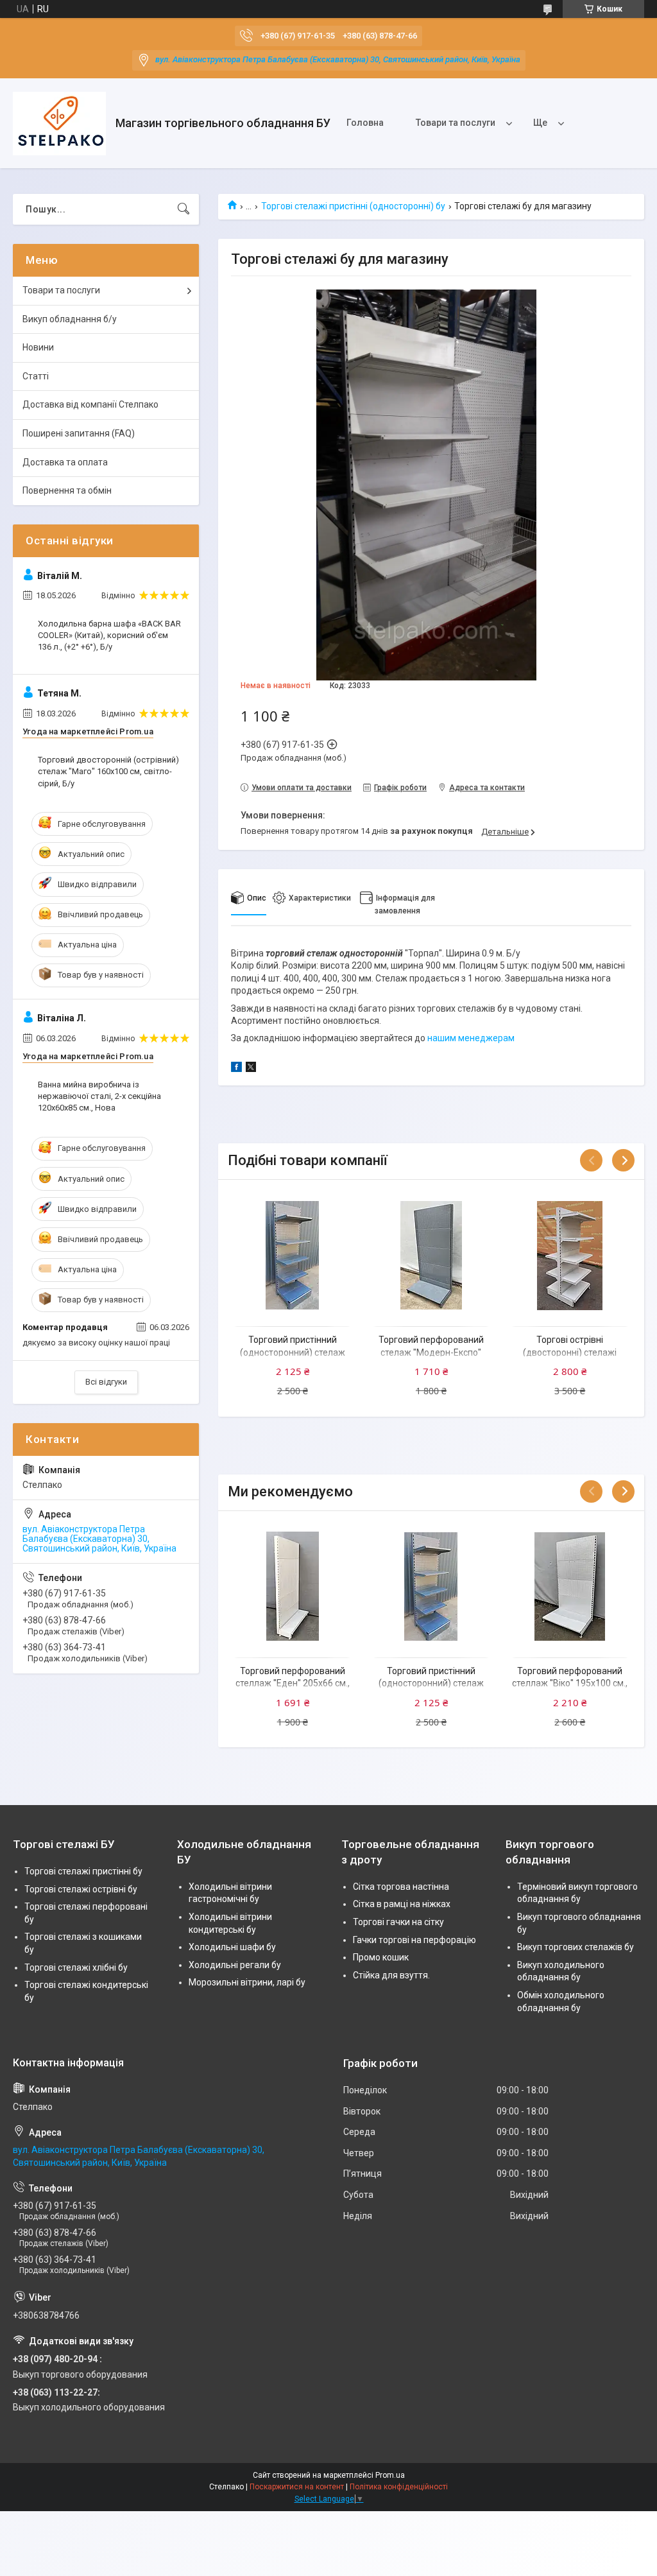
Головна (365, 123)
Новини (38, 347)
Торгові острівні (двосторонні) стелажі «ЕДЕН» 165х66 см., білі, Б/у (570, 1352)
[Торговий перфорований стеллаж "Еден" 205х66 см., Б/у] (292, 1586)
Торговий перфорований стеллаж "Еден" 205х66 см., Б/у (293, 1683)
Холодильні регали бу (235, 1965)
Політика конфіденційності (399, 2487)
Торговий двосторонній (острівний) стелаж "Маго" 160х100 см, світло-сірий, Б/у (108, 771)
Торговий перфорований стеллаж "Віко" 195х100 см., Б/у (570, 1683)
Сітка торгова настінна (401, 1887)
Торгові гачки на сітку (398, 1922)
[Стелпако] (59, 124)
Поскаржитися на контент (297, 2487)
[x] (251, 1069)
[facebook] (236, 1069)
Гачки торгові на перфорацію (414, 1940)
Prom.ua (390, 2475)
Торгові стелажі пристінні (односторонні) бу (353, 206)
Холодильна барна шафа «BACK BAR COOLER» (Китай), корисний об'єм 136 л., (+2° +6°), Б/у (109, 635)
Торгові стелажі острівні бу (81, 1889)
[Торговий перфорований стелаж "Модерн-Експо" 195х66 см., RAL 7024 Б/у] (431, 1255)
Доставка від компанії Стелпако (90, 404)
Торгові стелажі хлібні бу (76, 1967)
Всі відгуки (106, 1382)
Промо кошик (381, 1957)
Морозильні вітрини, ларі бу (247, 1982)
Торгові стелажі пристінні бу (83, 1871)
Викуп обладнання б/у (70, 319)
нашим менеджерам (471, 1038)
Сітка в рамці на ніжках (402, 1904)
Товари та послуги (456, 123)
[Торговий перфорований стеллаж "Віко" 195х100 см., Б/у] (570, 1586)
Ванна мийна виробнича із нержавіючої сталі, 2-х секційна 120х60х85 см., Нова (99, 1096)
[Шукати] (183, 209)
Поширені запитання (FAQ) (79, 433)
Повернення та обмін (67, 490)
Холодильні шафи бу (232, 1947)
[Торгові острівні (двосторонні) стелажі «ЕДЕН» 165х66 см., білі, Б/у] (570, 1255)
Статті (36, 376)
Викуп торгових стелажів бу (576, 1947)
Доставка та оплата (65, 462)
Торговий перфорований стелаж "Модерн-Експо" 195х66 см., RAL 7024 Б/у (431, 1352)
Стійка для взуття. (391, 1975)
